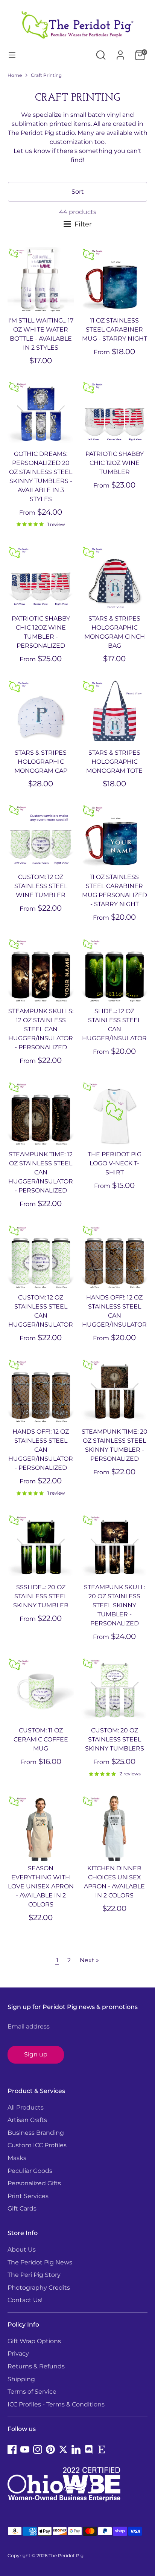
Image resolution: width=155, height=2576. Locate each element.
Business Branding (36, 2133)
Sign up (36, 2054)
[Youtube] (25, 2449)
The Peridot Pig (66, 2555)
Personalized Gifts (34, 2183)
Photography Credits (39, 2288)
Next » (89, 1960)
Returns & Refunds (36, 2366)
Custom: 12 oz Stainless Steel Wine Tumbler (41, 886)
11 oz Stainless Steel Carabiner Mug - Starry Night (115, 329)
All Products (26, 2107)
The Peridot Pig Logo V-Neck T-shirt (115, 1163)
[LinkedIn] (76, 2449)
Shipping (21, 2379)
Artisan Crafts (27, 2120)
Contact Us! (25, 2300)
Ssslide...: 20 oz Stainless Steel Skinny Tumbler (41, 1596)
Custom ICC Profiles (37, 2145)
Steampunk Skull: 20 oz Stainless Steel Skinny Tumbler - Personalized (115, 1605)
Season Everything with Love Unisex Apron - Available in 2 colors (41, 1886)
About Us (22, 2250)
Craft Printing (46, 75)
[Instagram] (38, 2449)
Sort (78, 192)
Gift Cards (22, 2208)
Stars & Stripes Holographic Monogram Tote (114, 762)
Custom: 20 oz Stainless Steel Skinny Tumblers (115, 1739)
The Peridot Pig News (40, 2262)
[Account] (120, 52)
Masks (17, 2158)
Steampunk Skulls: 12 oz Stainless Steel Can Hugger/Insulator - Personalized (41, 1029)
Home (15, 75)
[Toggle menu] (12, 55)
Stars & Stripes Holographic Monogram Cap (41, 762)
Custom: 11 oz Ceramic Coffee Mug (41, 1739)
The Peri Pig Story (34, 2275)
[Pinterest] (50, 2449)
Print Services (28, 2196)
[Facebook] (12, 2449)
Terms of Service (32, 2392)
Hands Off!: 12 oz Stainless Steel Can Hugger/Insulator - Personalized (41, 1450)
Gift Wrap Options (34, 2341)
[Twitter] (63, 2449)
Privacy (18, 2354)
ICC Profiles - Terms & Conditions (56, 2404)
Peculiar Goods (30, 2171)
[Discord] (89, 2449)
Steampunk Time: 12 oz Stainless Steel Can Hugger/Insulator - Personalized (41, 1172)
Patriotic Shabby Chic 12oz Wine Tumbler (115, 463)
